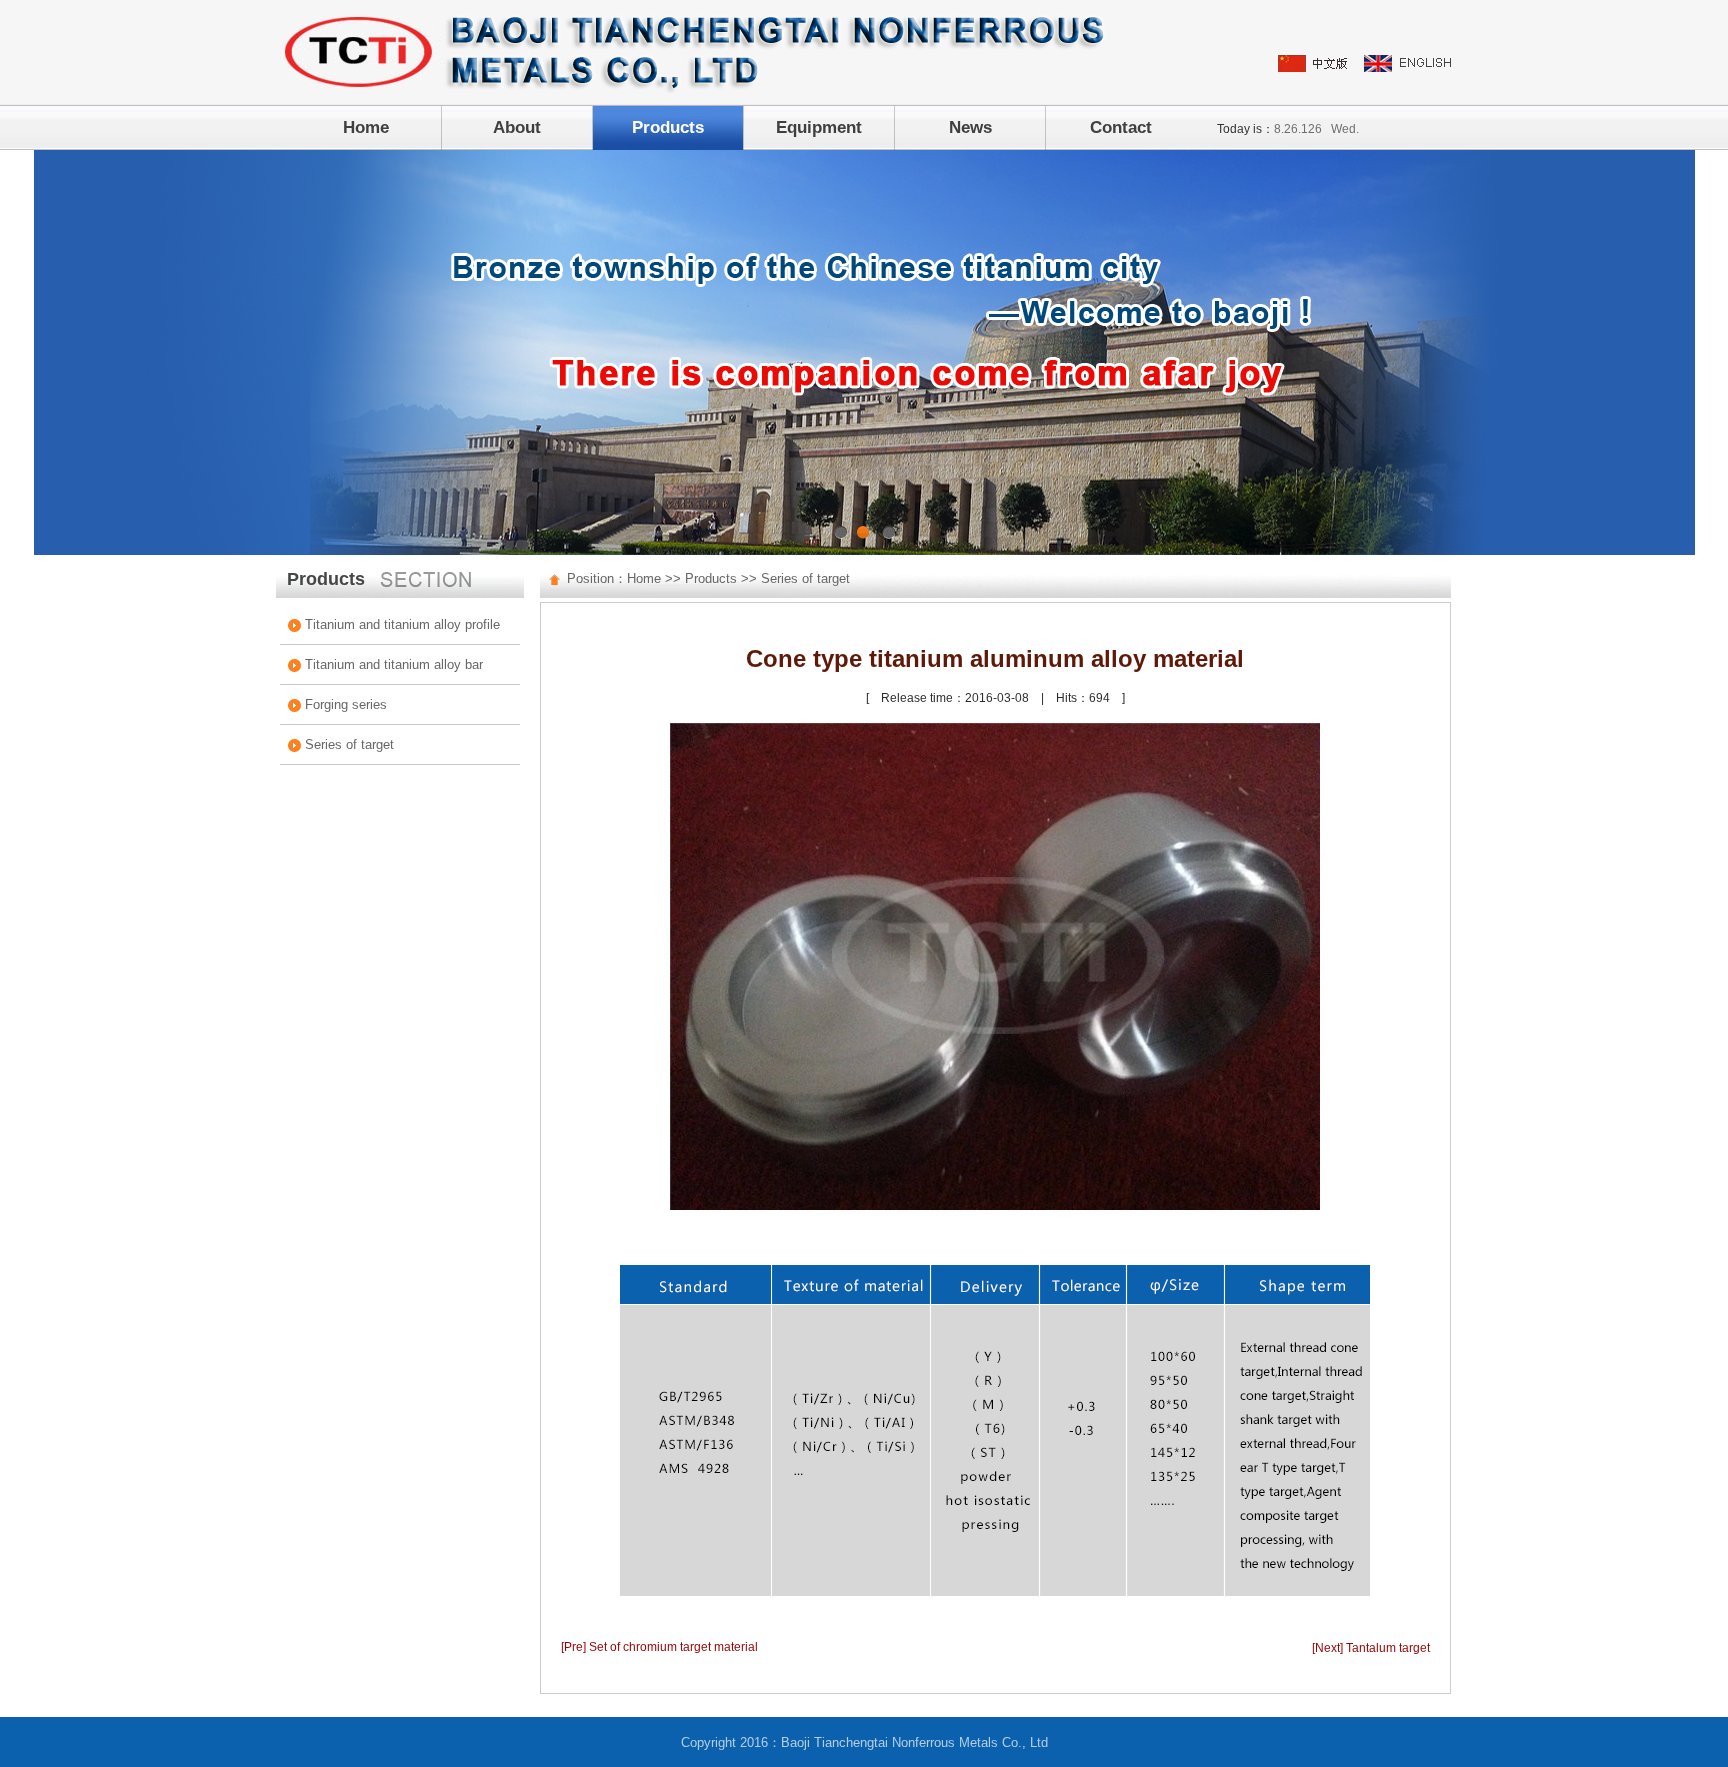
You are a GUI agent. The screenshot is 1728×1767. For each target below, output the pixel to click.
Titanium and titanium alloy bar (394, 664)
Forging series (346, 704)
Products (668, 127)
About (517, 127)
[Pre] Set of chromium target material (659, 1647)
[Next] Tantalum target (1371, 1648)
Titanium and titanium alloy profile (402, 624)
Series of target (349, 744)
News (970, 127)
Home (366, 127)
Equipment (819, 127)
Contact (1121, 127)
